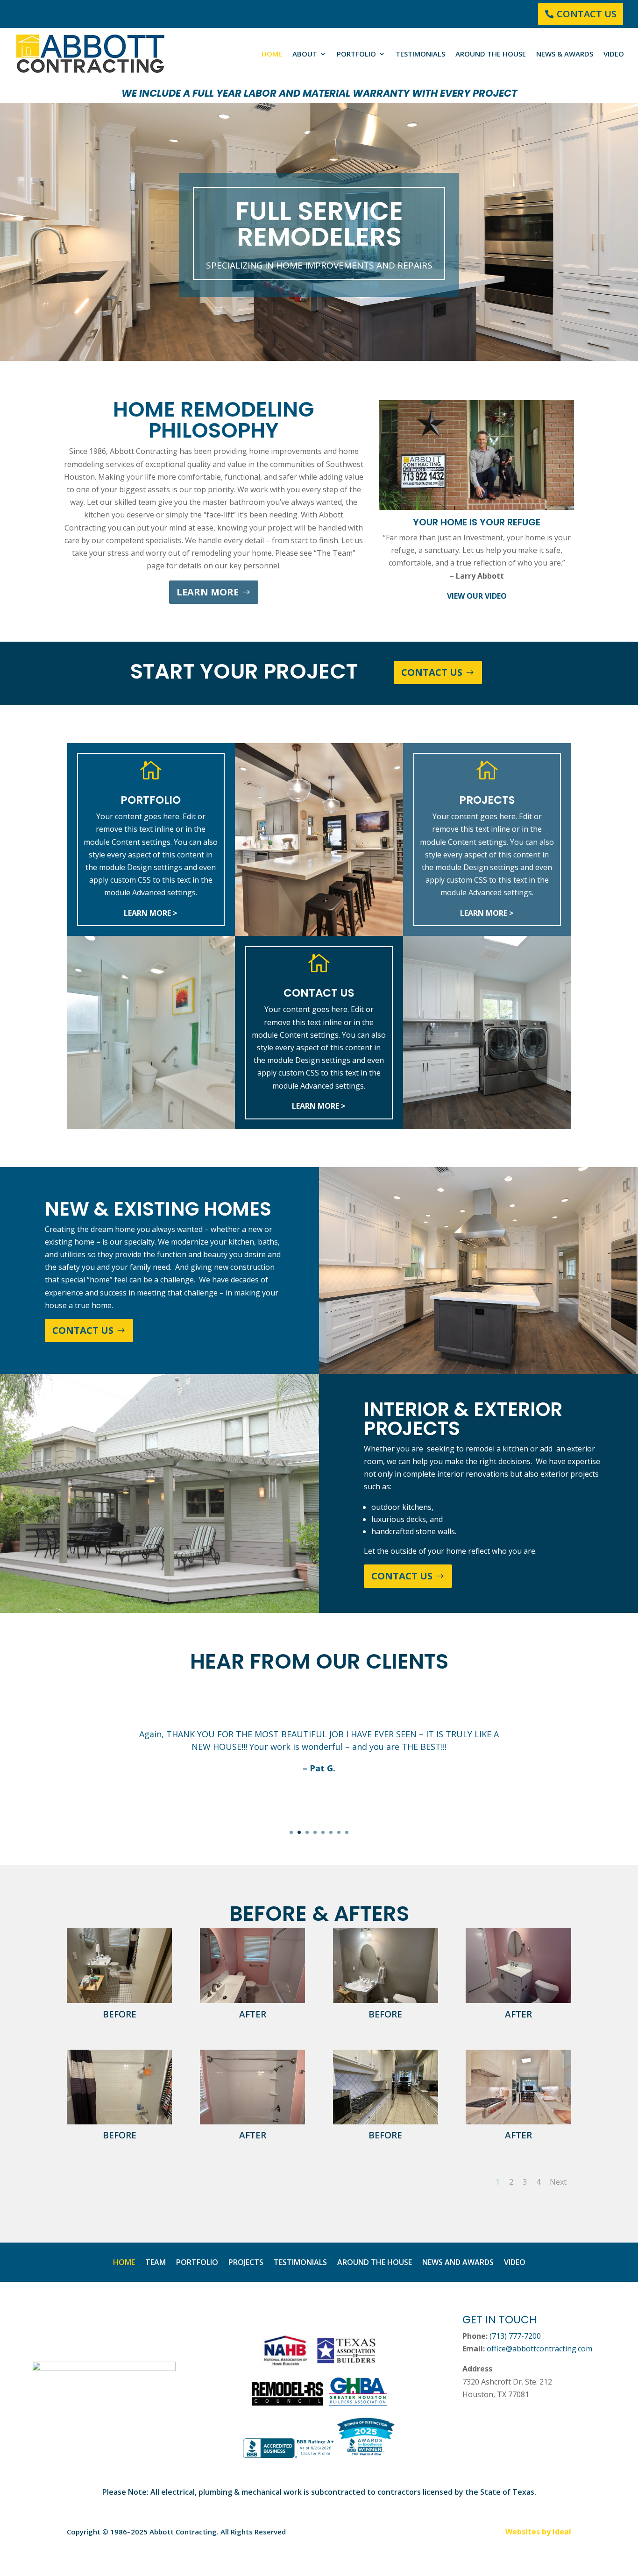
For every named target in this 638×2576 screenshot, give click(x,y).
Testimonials (420, 54)
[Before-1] (386, 2122)
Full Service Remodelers (319, 224)
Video (614, 54)
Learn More (208, 592)
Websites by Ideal (538, 2532)
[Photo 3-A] (252, 2122)
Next (558, 2182)
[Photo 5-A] (252, 2000)
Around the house (491, 54)
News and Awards (458, 2263)
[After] (518, 2122)
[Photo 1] (119, 2000)
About (305, 54)
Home (272, 54)
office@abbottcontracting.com (539, 2349)
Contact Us (587, 14)
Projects (246, 2263)
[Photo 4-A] (518, 2000)
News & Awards (565, 54)
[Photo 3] (119, 2122)
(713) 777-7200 (515, 2336)
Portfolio (356, 54)
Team (156, 2263)
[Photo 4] (386, 2000)
